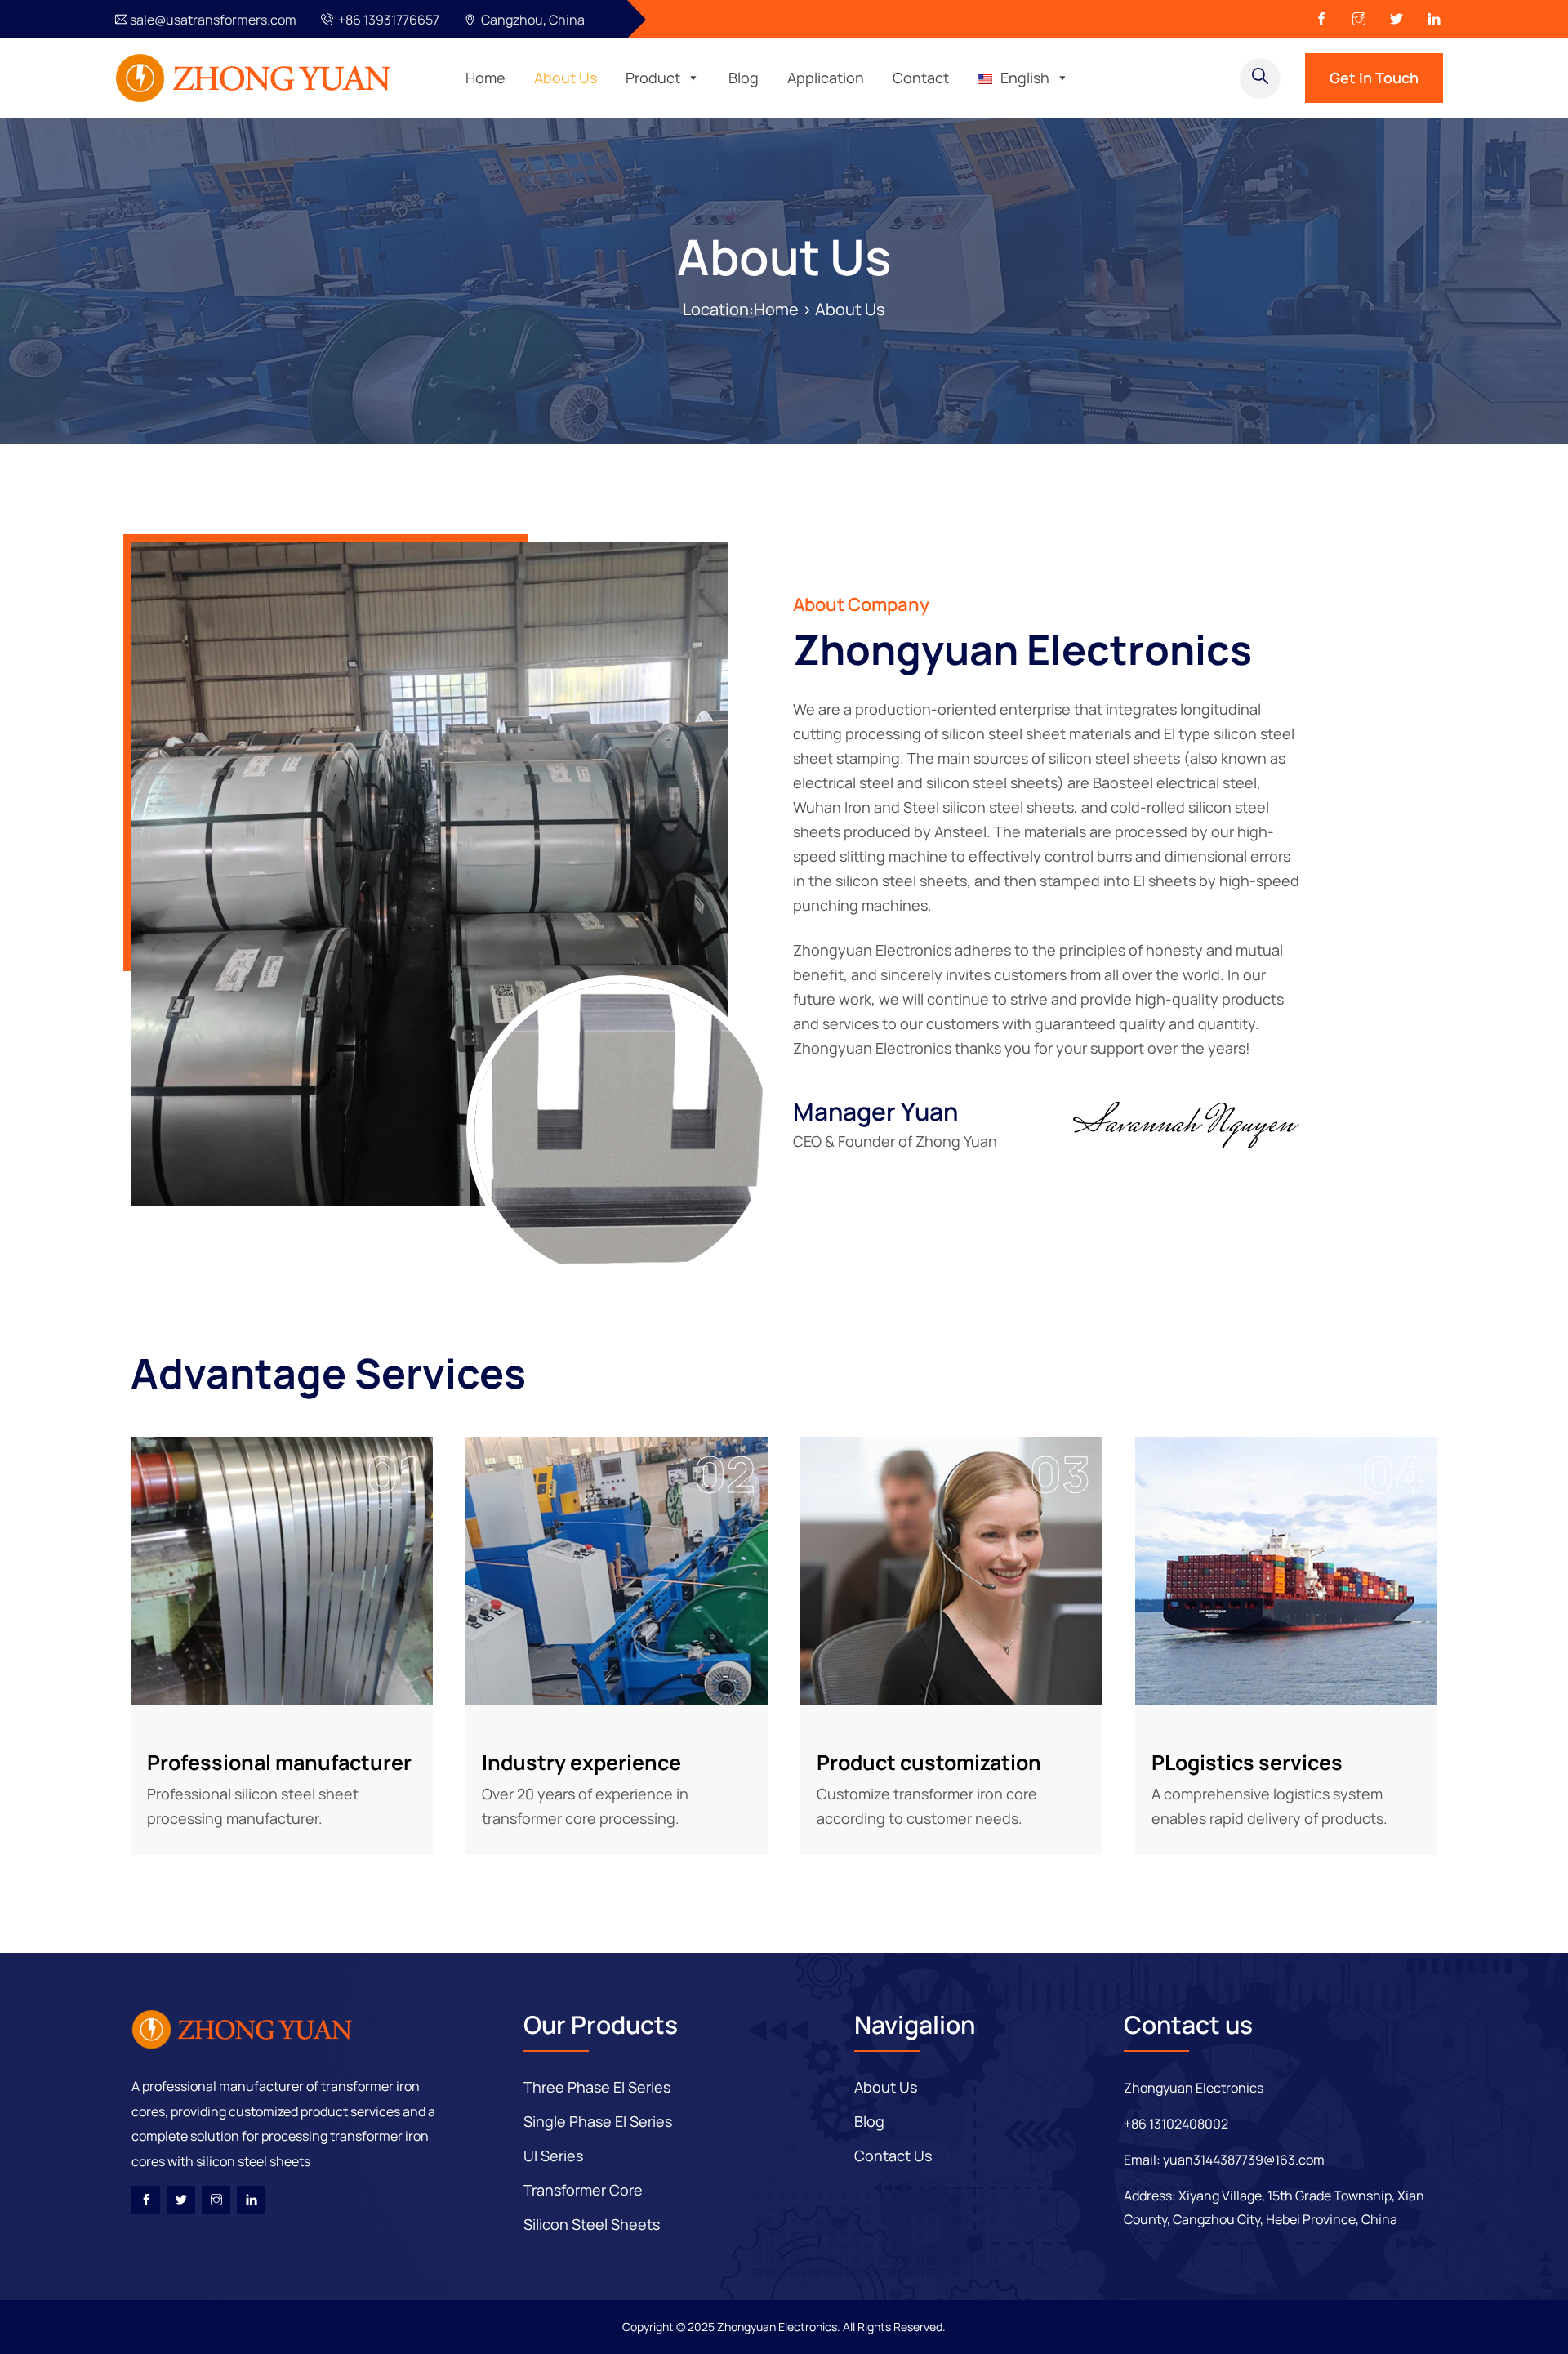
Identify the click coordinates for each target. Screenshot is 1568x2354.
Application (826, 78)
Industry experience (581, 1762)
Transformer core (583, 2190)
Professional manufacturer (279, 1762)
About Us (566, 78)
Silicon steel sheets (592, 2224)
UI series (553, 2156)
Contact (921, 78)
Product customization (929, 1762)
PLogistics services (1247, 1762)
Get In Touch (1374, 78)
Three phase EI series (597, 2087)
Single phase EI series (598, 2121)
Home (486, 78)
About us (886, 2087)
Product (653, 78)
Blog (744, 78)
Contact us (893, 2156)
